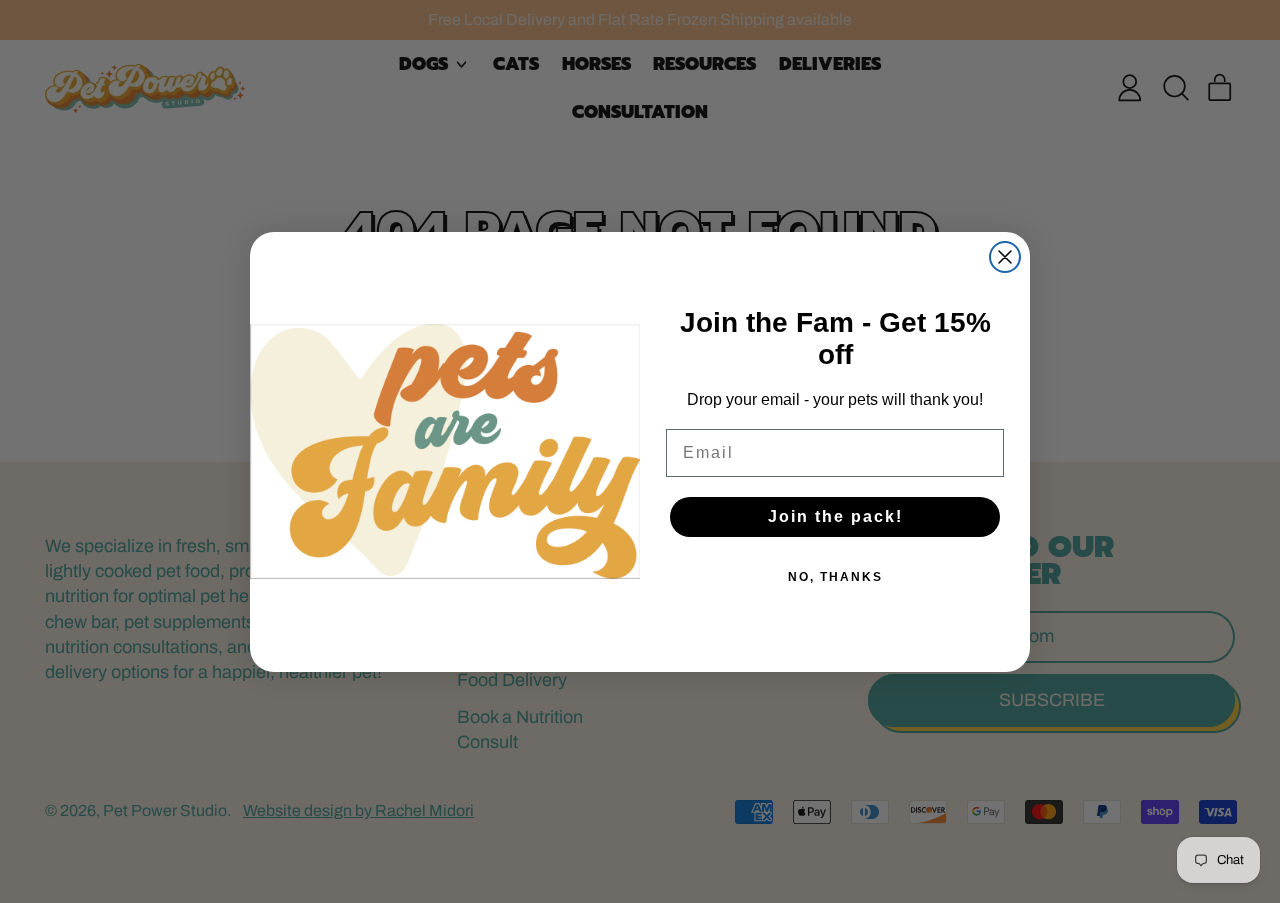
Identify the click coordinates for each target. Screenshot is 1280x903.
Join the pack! (835, 516)
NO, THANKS (835, 577)
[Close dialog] (1005, 257)
